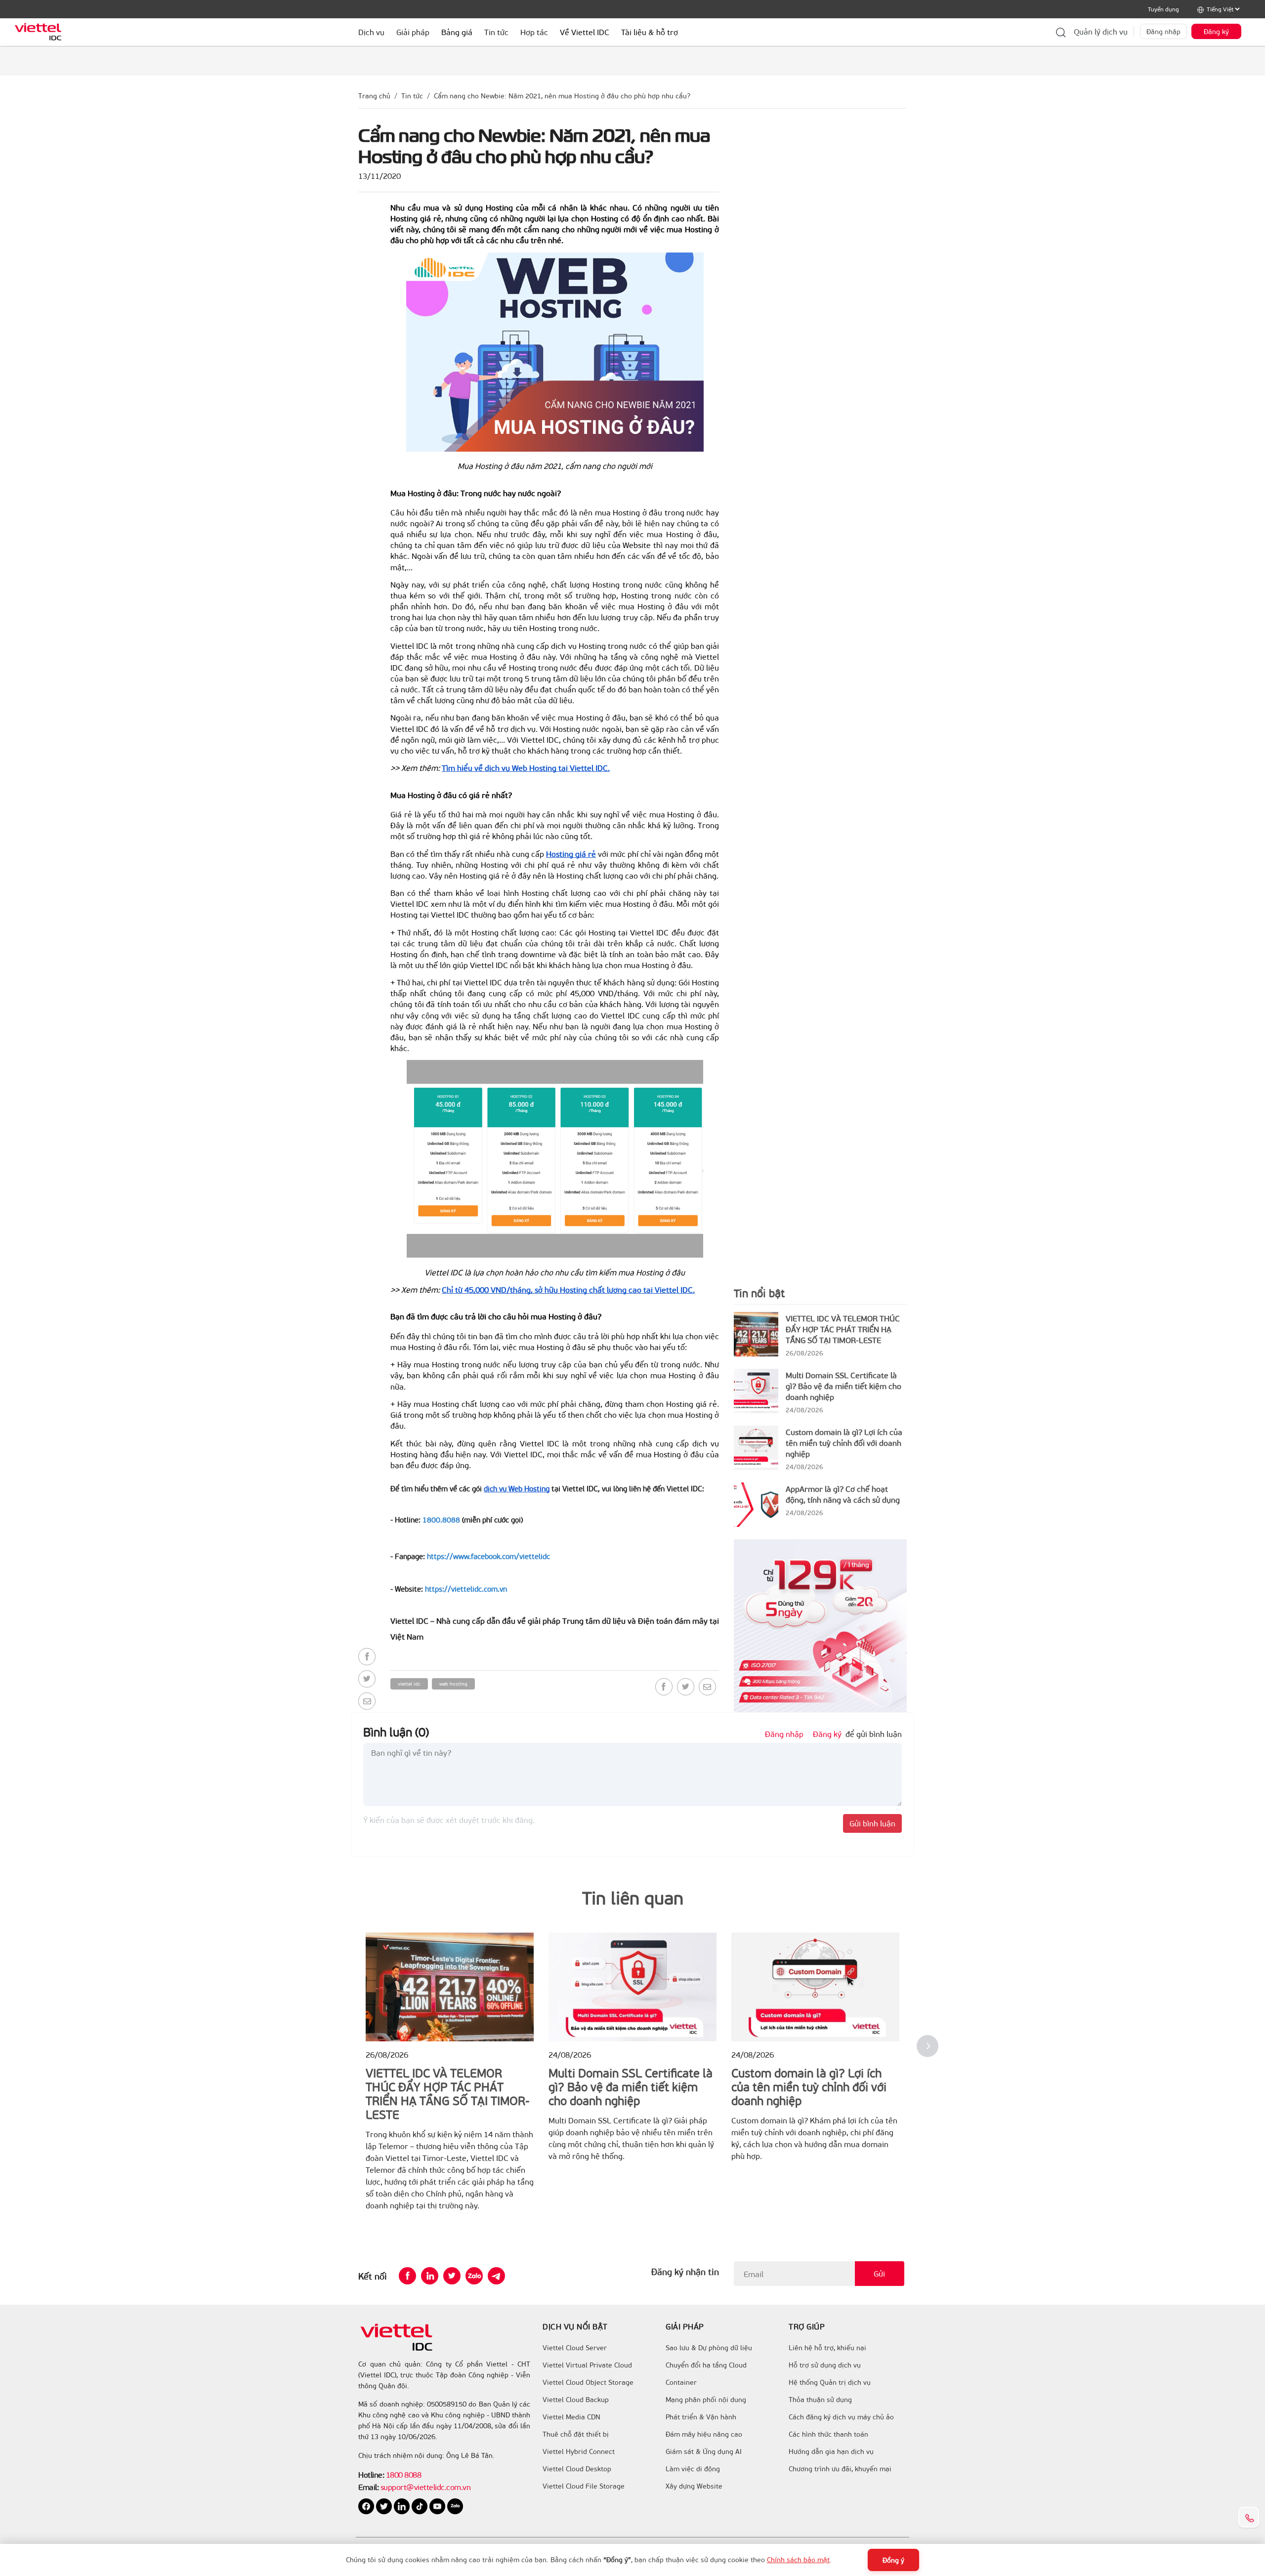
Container (681, 2382)
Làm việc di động (693, 2469)
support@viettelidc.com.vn (424, 2487)
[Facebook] (367, 1657)
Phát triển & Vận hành (701, 2417)
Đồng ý (893, 2560)
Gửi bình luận (872, 1823)
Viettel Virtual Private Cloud (587, 2365)
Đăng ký (1216, 31)
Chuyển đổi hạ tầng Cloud (706, 2365)
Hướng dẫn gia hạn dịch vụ (831, 2451)
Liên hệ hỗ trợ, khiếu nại (827, 2348)
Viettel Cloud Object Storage (588, 2382)
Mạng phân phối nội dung (706, 2400)
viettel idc (409, 1684)
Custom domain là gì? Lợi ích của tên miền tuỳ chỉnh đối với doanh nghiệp (844, 1443)
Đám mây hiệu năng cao (704, 2434)
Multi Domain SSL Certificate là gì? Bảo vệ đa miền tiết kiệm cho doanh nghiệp (843, 1386)
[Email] (367, 1701)
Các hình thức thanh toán (828, 2434)
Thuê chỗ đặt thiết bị (576, 2434)
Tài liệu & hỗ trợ (650, 32)
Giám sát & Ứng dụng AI (704, 2451)
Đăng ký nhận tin (685, 2272)
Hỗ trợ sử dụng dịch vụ (825, 2365)
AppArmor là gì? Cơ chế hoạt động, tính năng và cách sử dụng (843, 1494)
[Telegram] (496, 2276)
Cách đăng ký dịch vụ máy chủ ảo (841, 2417)
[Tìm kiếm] (1061, 32)
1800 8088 (404, 2474)
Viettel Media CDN (571, 2417)
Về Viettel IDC (585, 32)
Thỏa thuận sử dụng (820, 2400)
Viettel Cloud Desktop (577, 2469)
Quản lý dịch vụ (1101, 31)
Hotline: (371, 2474)
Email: (368, 2487)
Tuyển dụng (1163, 9)
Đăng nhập (1163, 31)
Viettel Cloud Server (575, 2348)
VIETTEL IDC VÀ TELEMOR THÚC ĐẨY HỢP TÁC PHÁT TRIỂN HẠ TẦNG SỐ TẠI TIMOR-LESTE (843, 1329)
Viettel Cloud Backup (576, 2400)
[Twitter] (367, 1679)
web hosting (453, 1684)
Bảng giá (457, 32)
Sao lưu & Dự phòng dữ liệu (709, 2348)
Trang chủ (374, 96)
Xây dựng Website (694, 2486)
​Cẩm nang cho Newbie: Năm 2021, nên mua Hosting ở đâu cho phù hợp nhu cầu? (562, 96)
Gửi (879, 2273)
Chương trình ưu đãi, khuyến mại (840, 2469)
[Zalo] (474, 2276)
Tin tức (412, 96)
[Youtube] (438, 2505)
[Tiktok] (421, 2505)
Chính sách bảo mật (798, 2559)
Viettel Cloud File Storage (584, 2486)
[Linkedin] (430, 2276)
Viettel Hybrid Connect (579, 2451)
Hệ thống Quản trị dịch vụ (830, 2382)
